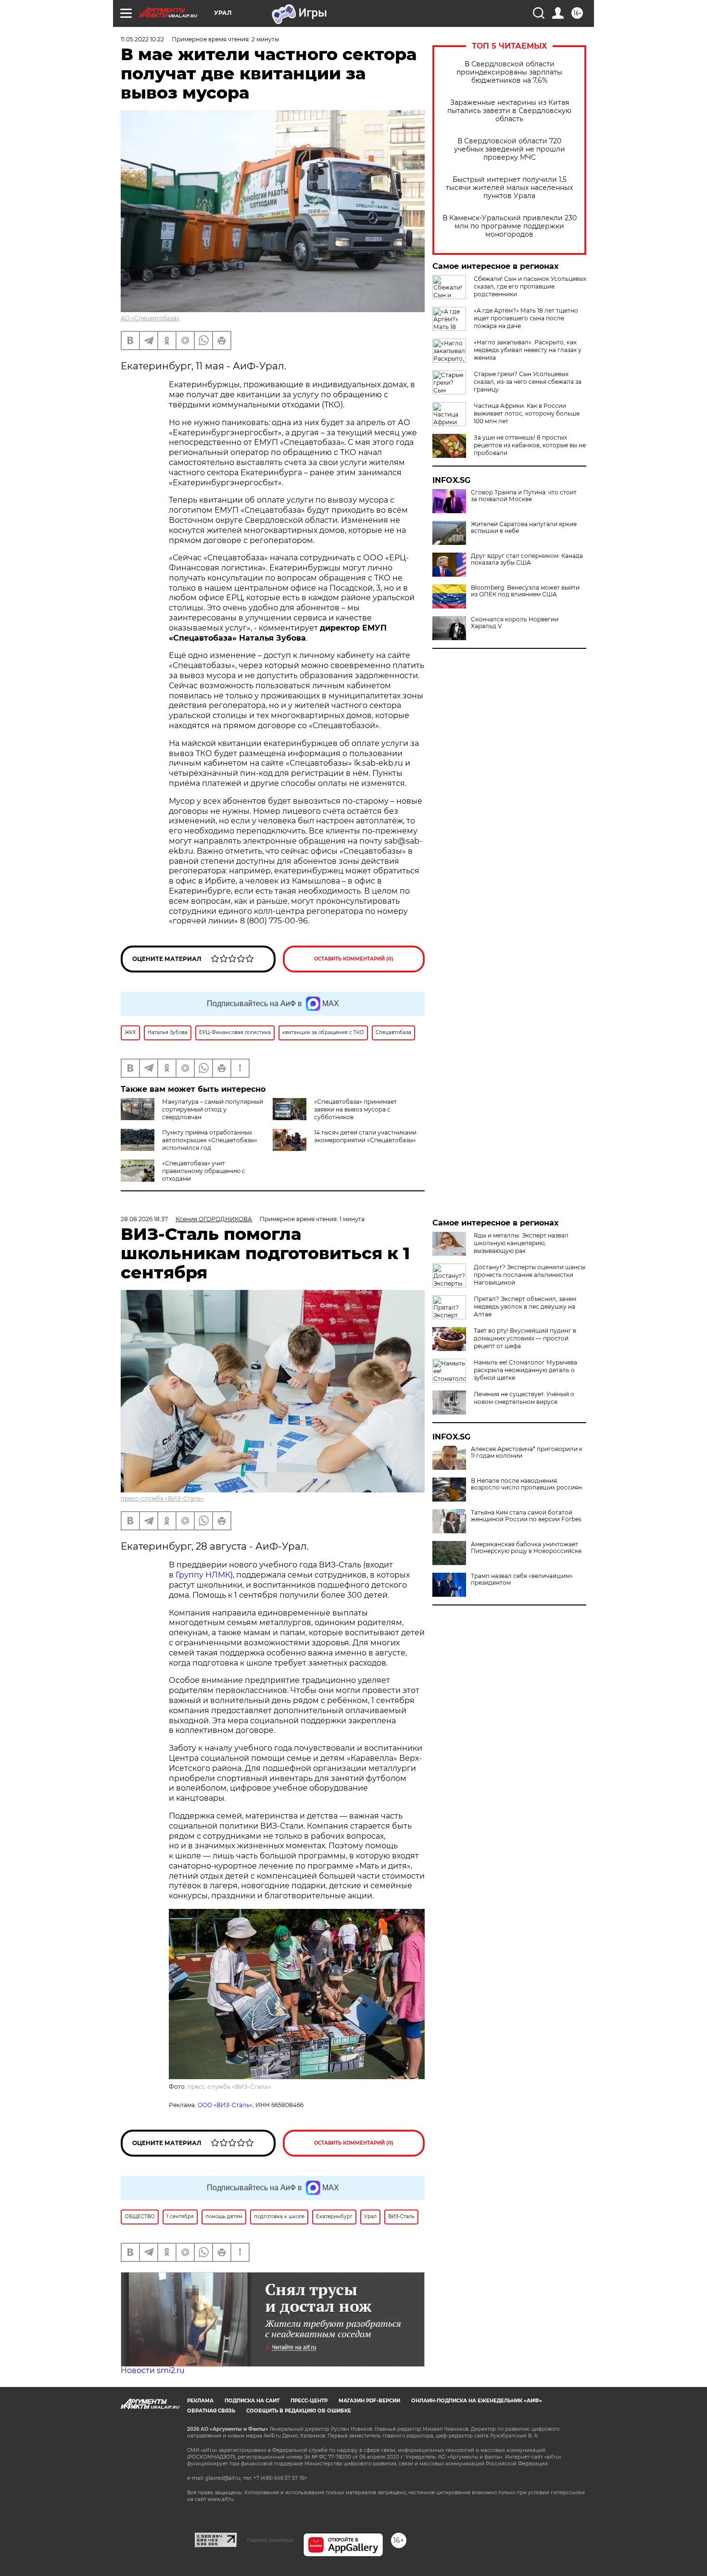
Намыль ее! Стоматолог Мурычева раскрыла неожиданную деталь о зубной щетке (525, 1370)
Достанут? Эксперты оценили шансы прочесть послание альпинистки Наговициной (530, 1275)
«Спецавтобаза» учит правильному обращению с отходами (204, 1171)
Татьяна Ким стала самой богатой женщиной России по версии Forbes (526, 1516)
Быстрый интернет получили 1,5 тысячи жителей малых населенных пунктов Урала (509, 188)
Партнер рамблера (270, 2540)
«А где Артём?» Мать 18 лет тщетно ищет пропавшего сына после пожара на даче (526, 318)
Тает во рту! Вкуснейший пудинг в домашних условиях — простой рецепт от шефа (525, 1338)
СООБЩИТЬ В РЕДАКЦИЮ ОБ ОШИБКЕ (299, 2411)
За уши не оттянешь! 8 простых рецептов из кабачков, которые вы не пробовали (530, 445)
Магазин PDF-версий (369, 2401)
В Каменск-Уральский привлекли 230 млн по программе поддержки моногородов (510, 226)
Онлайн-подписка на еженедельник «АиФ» (477, 2401)
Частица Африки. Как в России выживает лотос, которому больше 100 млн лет (527, 413)
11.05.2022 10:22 (142, 39)
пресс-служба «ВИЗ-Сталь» (162, 1498)
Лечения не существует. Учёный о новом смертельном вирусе (524, 1398)
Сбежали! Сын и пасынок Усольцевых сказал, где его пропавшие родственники (530, 286)
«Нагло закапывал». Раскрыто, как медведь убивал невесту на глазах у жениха (528, 350)
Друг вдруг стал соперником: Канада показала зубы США (527, 559)
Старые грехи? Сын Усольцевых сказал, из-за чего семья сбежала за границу (528, 382)
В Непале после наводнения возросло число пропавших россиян (526, 1484)
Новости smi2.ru (153, 2370)
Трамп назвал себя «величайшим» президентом (522, 1579)
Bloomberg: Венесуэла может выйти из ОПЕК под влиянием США (525, 591)
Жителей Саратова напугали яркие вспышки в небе (524, 528)
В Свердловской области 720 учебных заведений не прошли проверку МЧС (510, 149)
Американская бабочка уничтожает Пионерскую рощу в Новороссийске (526, 1548)
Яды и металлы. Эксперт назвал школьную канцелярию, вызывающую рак (521, 1243)
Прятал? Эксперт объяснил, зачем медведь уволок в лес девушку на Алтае (525, 1307)
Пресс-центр (309, 2401)
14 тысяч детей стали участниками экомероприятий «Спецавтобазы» (365, 1136)
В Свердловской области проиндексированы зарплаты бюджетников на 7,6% (509, 72)
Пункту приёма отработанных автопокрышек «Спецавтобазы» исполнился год (210, 1140)
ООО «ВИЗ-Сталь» (225, 2105)
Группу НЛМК (203, 1575)
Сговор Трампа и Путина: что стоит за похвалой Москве (524, 496)
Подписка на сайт (252, 2401)
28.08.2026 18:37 (144, 1219)
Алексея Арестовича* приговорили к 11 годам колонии (527, 1452)
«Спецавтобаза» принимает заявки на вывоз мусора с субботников (355, 1109)
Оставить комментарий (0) (354, 959)
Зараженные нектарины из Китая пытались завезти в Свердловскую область (509, 111)
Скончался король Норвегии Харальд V (515, 623)
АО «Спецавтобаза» (150, 318)
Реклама (200, 2401)
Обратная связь (211, 2411)
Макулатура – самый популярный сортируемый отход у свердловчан (213, 1109)
